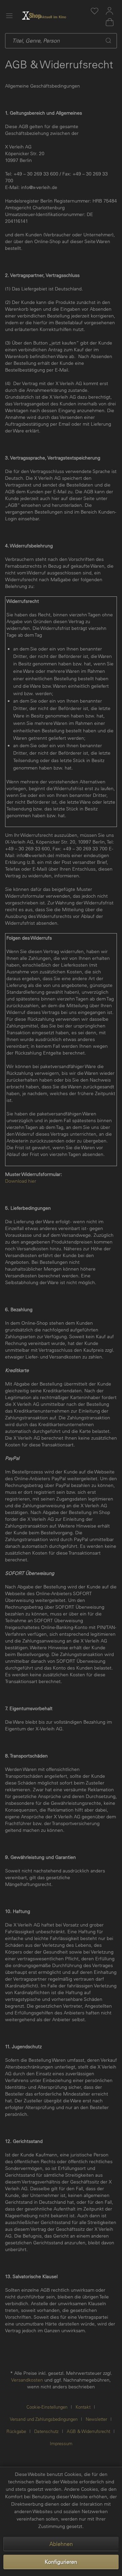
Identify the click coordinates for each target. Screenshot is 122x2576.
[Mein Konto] (109, 11)
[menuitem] (95, 11)
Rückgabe (16, 2431)
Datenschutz (46, 2431)
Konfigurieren (61, 2562)
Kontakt (83, 2407)
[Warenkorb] (109, 22)
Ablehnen (61, 2544)
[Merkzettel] (95, 11)
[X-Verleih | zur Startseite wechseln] (53, 16)
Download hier (21, 1181)
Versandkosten (27, 2380)
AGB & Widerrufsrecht (88, 2431)
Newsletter (96, 2419)
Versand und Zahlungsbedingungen (44, 2419)
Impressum (61, 2443)
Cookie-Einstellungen (47, 2407)
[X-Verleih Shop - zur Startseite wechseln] (32, 16)
